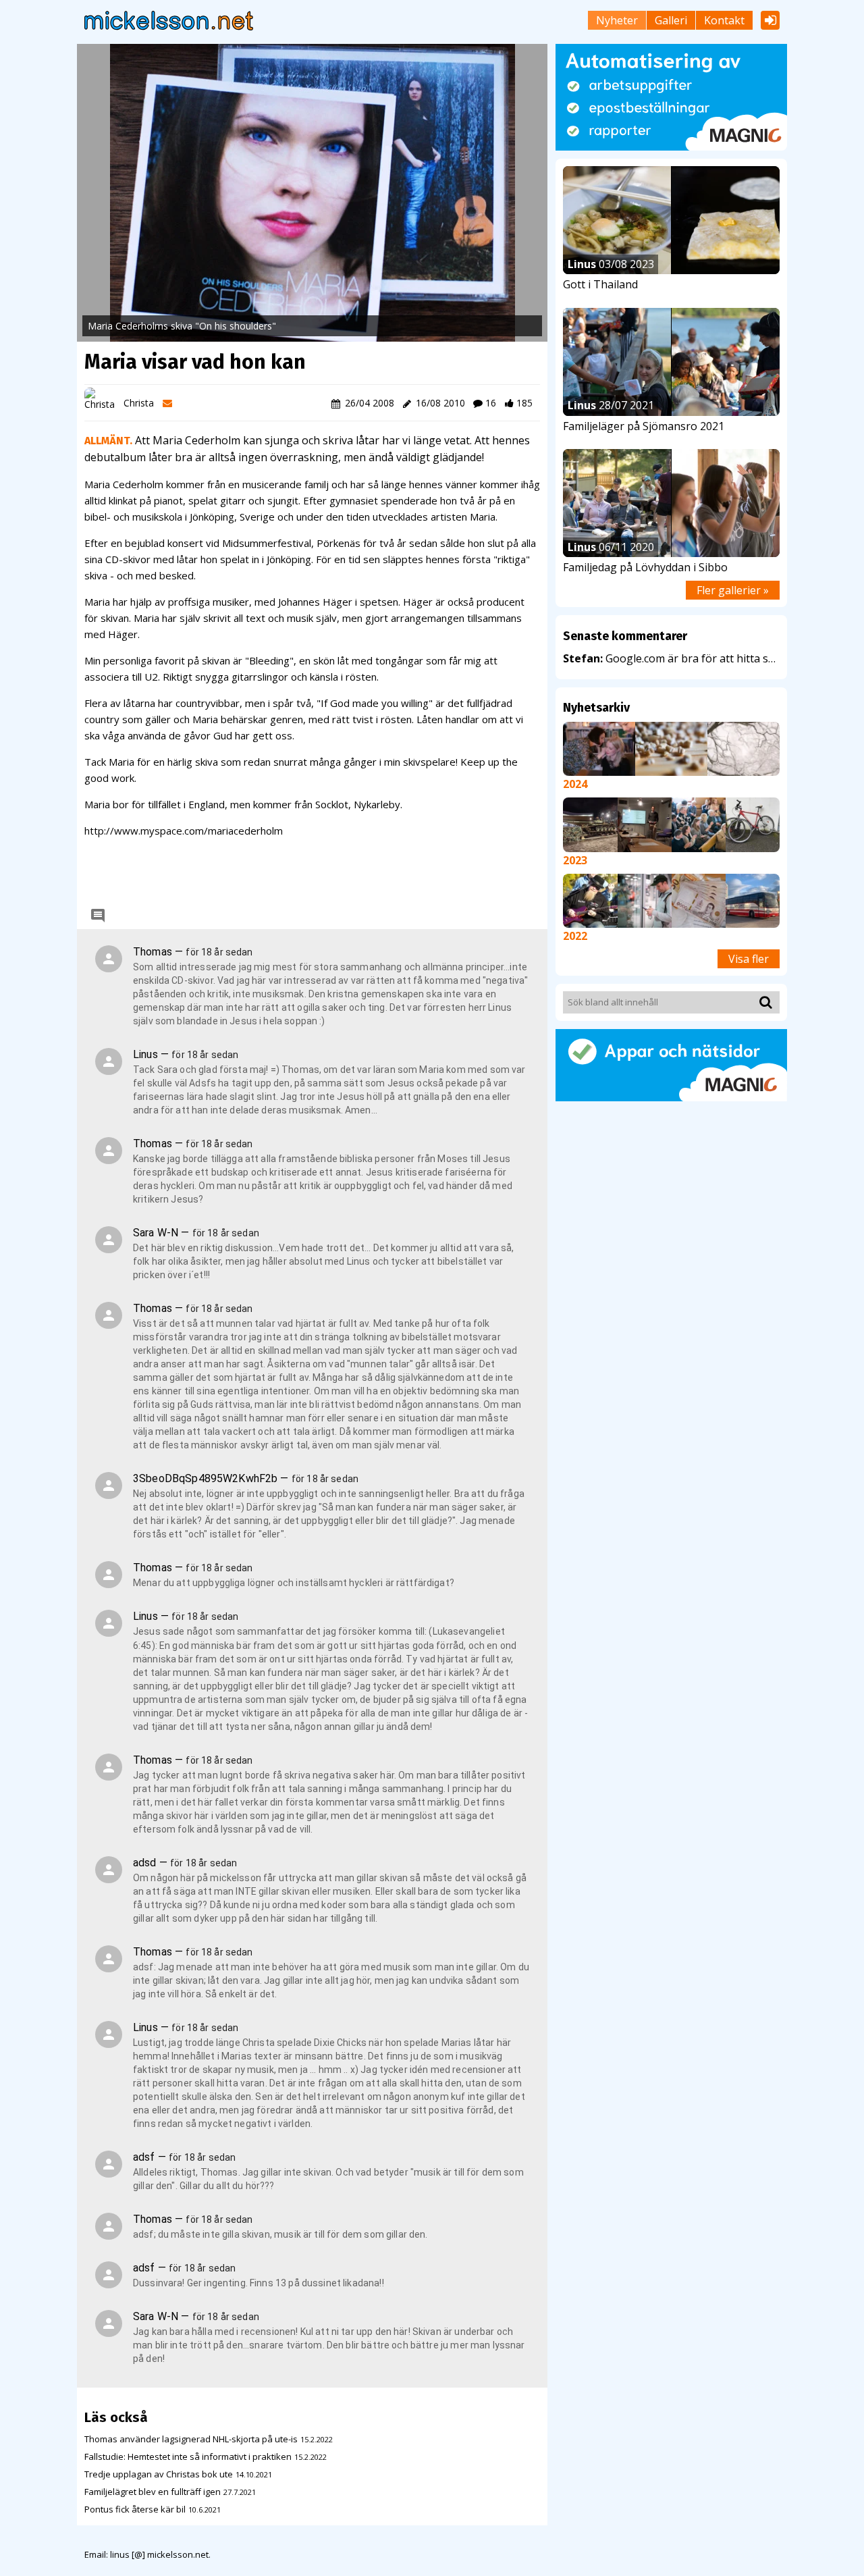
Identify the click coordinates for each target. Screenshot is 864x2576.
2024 (575, 784)
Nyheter (617, 20)
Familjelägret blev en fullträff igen (153, 2492)
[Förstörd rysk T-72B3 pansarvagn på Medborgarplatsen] (590, 824)
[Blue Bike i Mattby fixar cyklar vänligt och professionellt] (753, 824)
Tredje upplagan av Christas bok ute (159, 2474)
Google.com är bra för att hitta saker (671, 658)
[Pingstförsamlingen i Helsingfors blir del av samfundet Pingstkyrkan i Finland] (645, 824)
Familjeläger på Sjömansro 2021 (644, 426)
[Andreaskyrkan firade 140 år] (699, 824)
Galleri (671, 20)
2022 (575, 936)
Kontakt (724, 20)
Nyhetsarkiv (596, 708)
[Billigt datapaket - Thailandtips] (645, 899)
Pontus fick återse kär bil (135, 2509)
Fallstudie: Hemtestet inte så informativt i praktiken (188, 2456)
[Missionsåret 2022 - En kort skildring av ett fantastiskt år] (590, 899)
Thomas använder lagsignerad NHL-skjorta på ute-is (191, 2439)
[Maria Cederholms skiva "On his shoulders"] (312, 193)
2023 (575, 860)
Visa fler (749, 959)
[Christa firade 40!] (599, 748)
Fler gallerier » (733, 590)
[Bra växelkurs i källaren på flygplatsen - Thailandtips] (699, 899)
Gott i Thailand (600, 284)
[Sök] (763, 1002)
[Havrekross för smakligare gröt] (671, 748)
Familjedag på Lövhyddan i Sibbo (645, 567)
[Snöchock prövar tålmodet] (744, 748)
